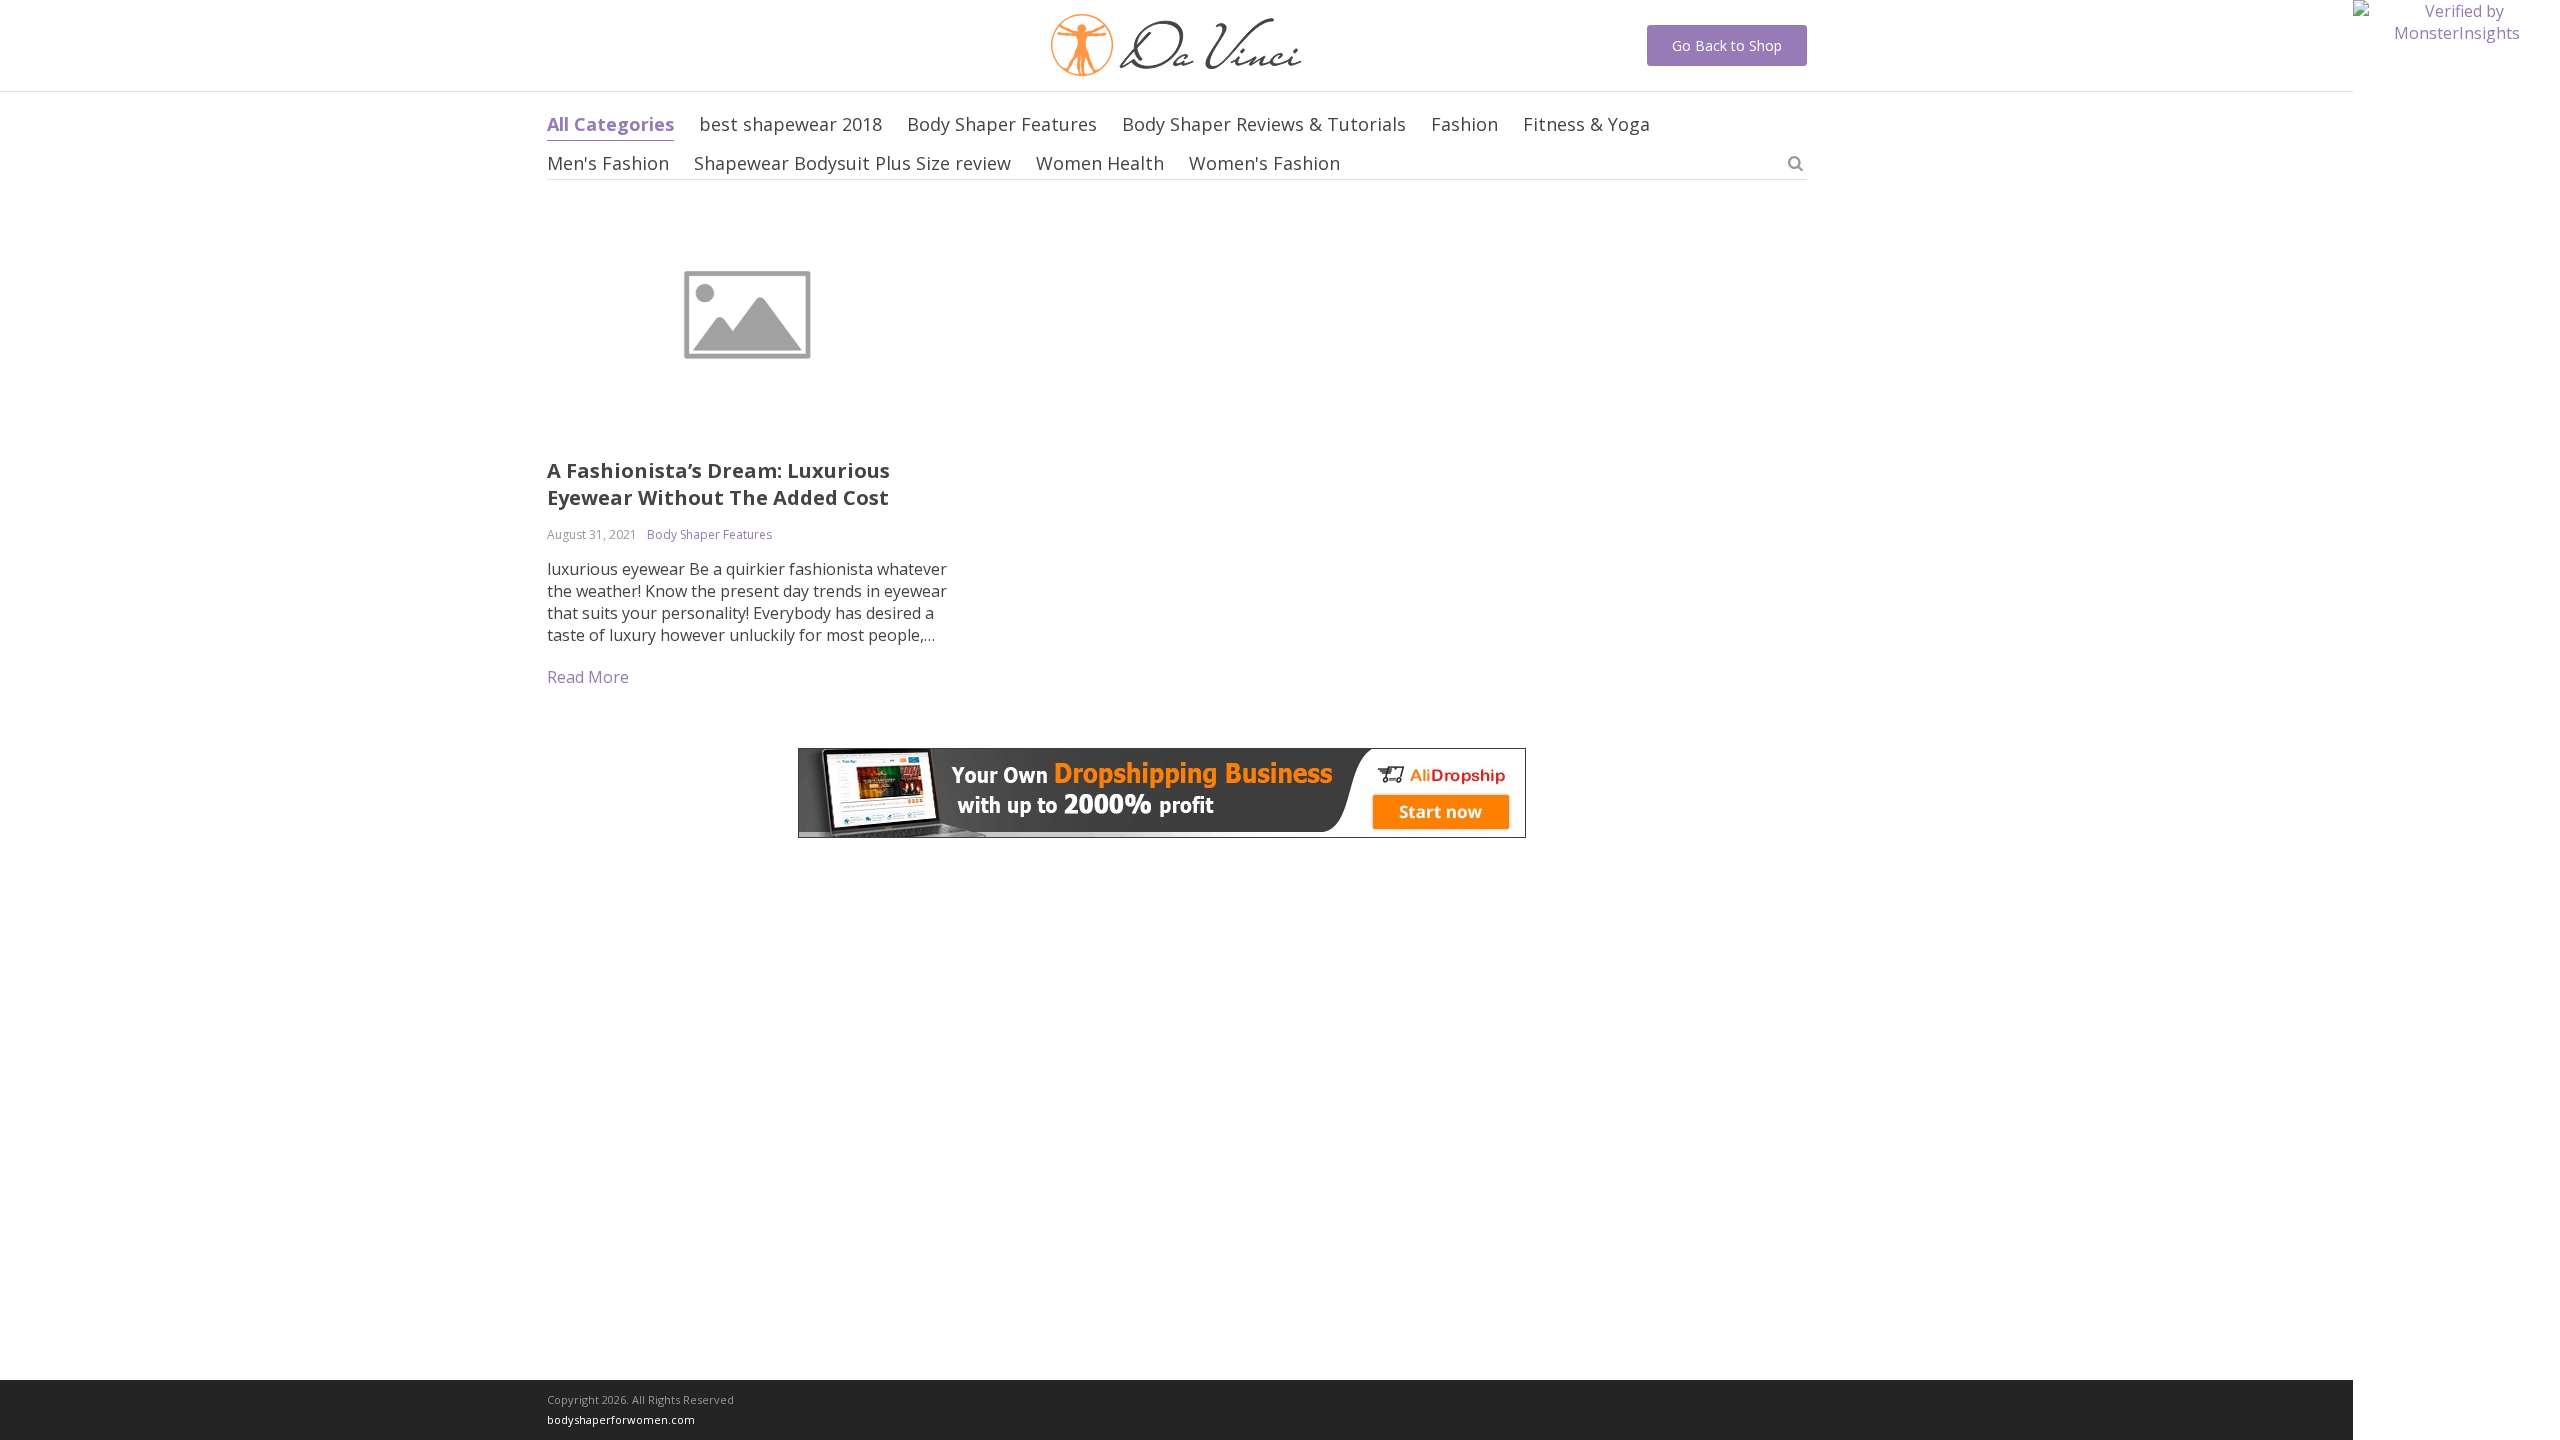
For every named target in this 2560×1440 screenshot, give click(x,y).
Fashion (1464, 124)
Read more (588, 677)
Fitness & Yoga (1586, 124)
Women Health (1100, 163)
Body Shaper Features (1002, 124)
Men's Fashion (608, 163)
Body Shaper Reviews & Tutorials (1264, 124)
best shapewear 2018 (790, 124)
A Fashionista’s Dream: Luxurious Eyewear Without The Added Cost (718, 484)
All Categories (610, 124)
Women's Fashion (1264, 163)
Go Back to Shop (1727, 45)
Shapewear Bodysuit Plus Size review (852, 163)
